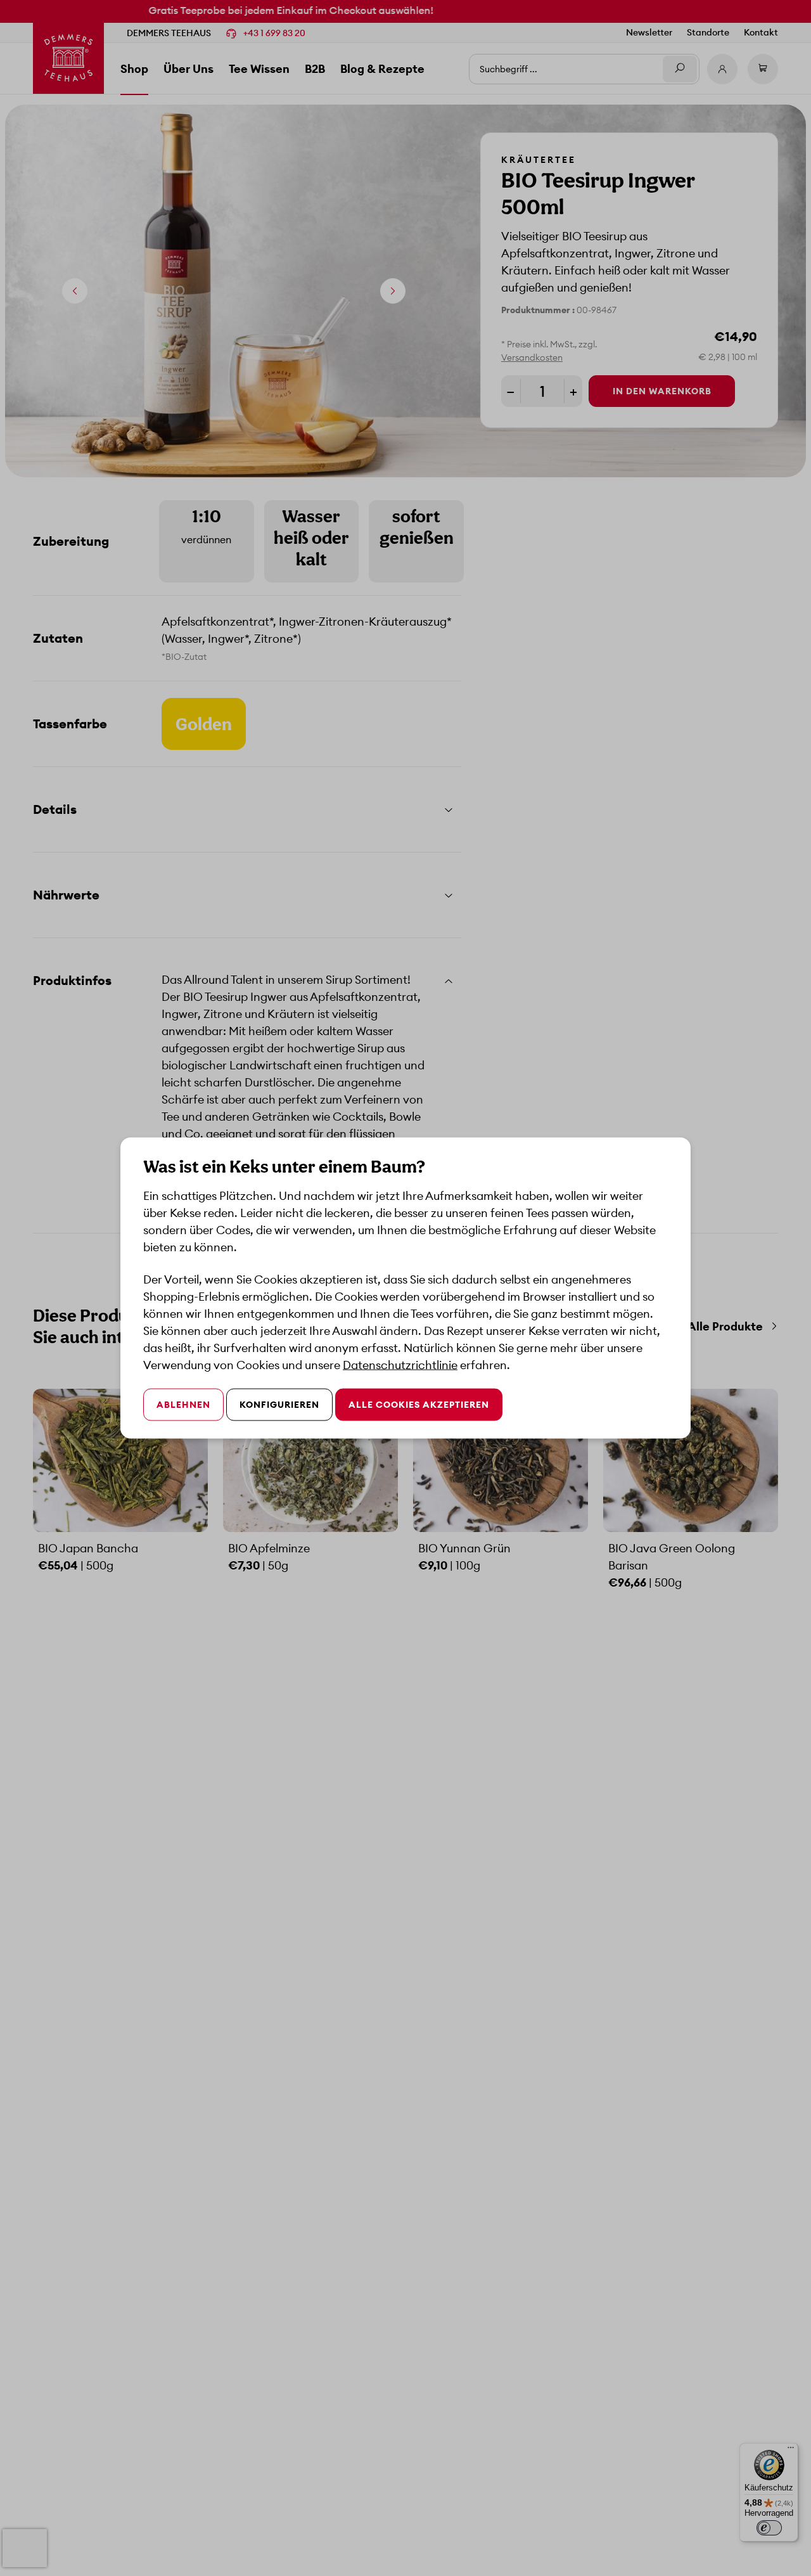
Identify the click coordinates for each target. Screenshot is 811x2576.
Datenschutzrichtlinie (400, 1365)
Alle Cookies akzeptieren (419, 1405)
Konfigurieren (279, 1405)
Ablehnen (183, 1405)
